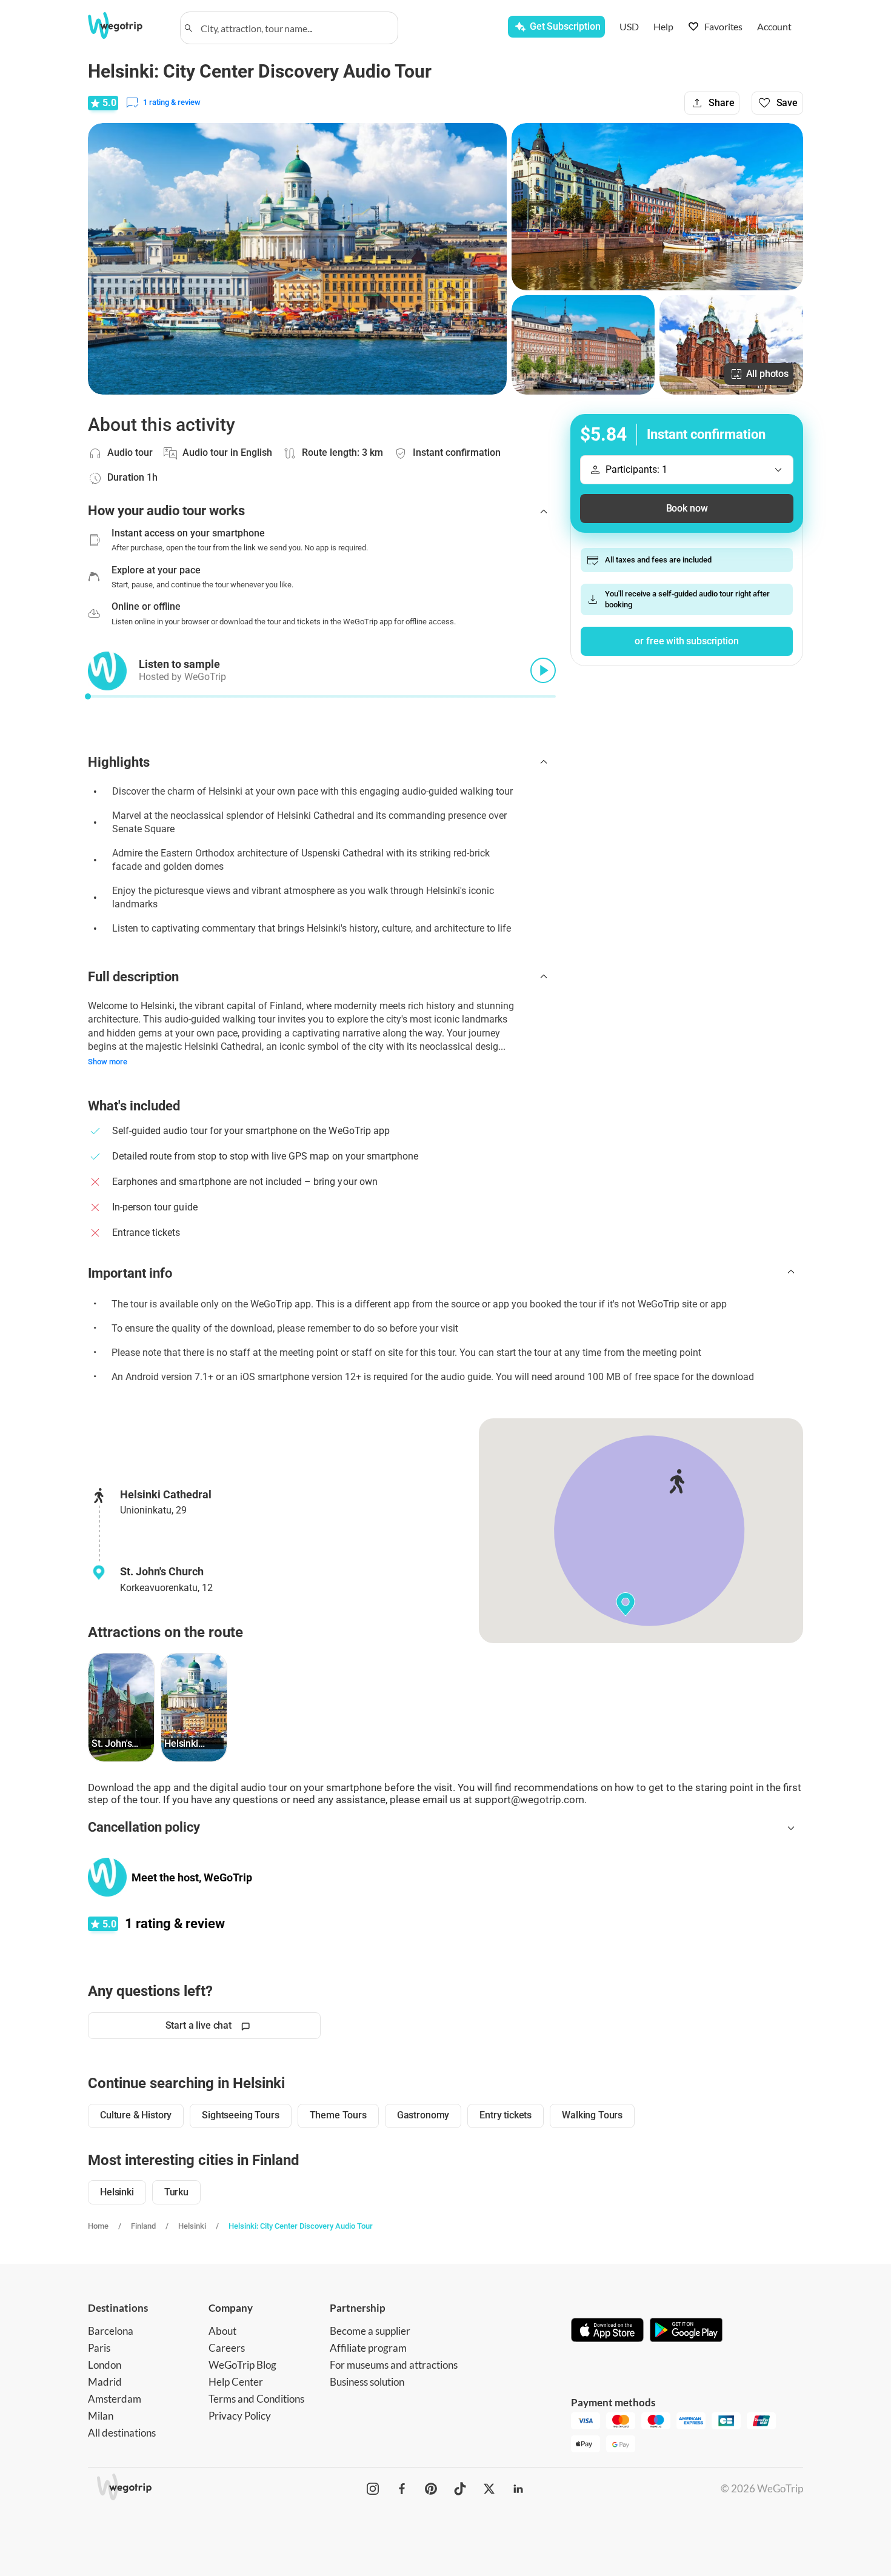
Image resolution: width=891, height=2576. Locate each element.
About (222, 2331)
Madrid (105, 2382)
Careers (227, 2348)
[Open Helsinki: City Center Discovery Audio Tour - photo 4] (731, 345)
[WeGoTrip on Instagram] (373, 2489)
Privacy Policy (240, 2416)
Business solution (367, 2382)
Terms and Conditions (256, 2399)
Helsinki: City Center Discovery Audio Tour (301, 2226)
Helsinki (192, 2226)
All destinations (122, 2433)
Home (98, 2226)
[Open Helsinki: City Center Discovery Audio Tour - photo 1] (297, 259)
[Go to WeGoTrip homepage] (126, 25)
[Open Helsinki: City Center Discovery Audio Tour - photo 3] (583, 345)
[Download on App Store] (607, 2331)
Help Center (236, 2382)
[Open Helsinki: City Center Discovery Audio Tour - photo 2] (657, 207)
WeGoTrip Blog (242, 2365)
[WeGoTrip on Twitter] (489, 2489)
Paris (99, 2348)
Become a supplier (370, 2331)
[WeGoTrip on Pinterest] (431, 2489)
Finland (143, 2226)
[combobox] (295, 28)
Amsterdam (115, 2399)
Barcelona (111, 2331)
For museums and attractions (394, 2365)
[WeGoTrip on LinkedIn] (518, 2489)
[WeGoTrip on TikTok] (460, 2489)
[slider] (88, 696)
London (105, 2365)
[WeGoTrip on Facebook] (402, 2489)
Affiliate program (368, 2348)
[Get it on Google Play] (686, 2331)
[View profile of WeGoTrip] (107, 1877)
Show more (108, 1062)
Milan (101, 2416)
